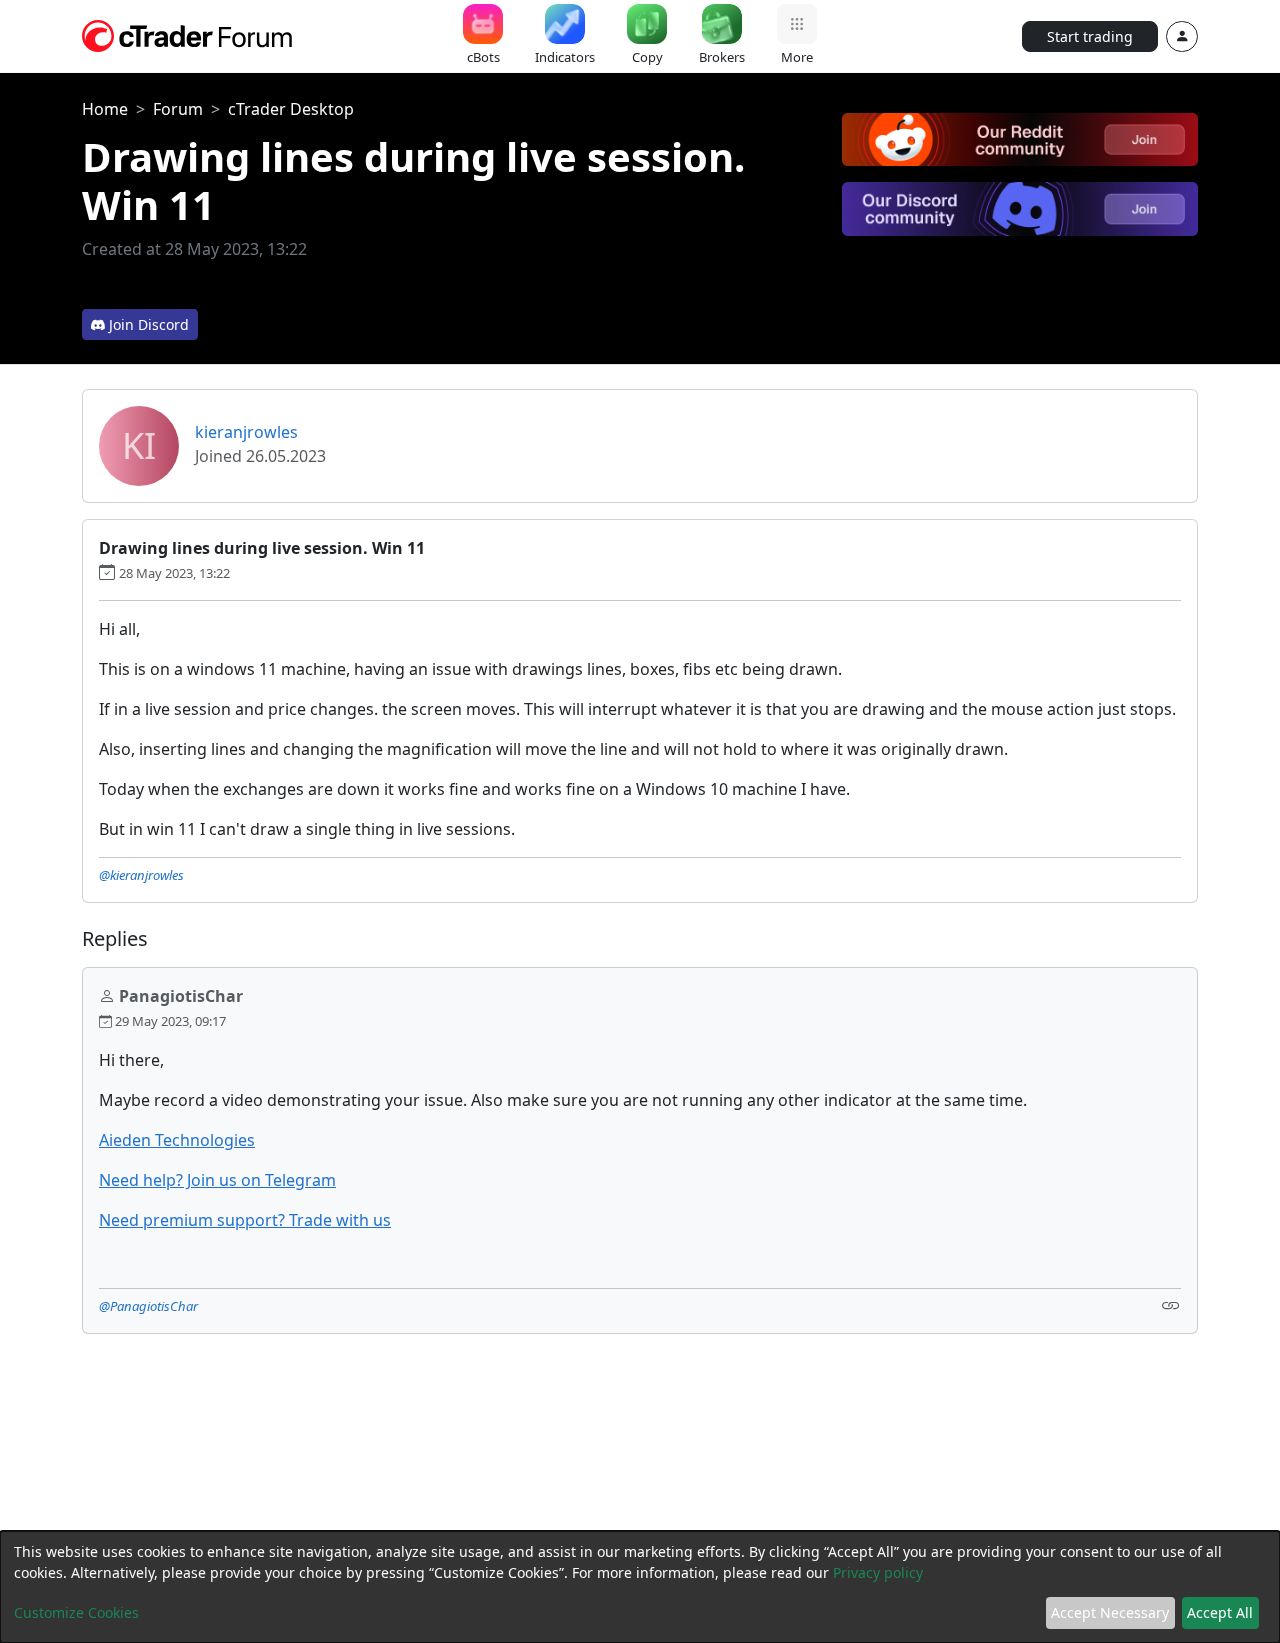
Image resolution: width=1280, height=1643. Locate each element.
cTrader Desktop (291, 109)
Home (105, 109)
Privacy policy (878, 1572)
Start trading (1090, 36)
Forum (178, 109)
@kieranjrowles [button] (141, 875)
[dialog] (640, 1587)
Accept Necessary (1110, 1612)
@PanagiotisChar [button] (148, 1306)
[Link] (1171, 1304)
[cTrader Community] (188, 34)
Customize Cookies (76, 1612)
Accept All (1220, 1612)
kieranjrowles (246, 432)
